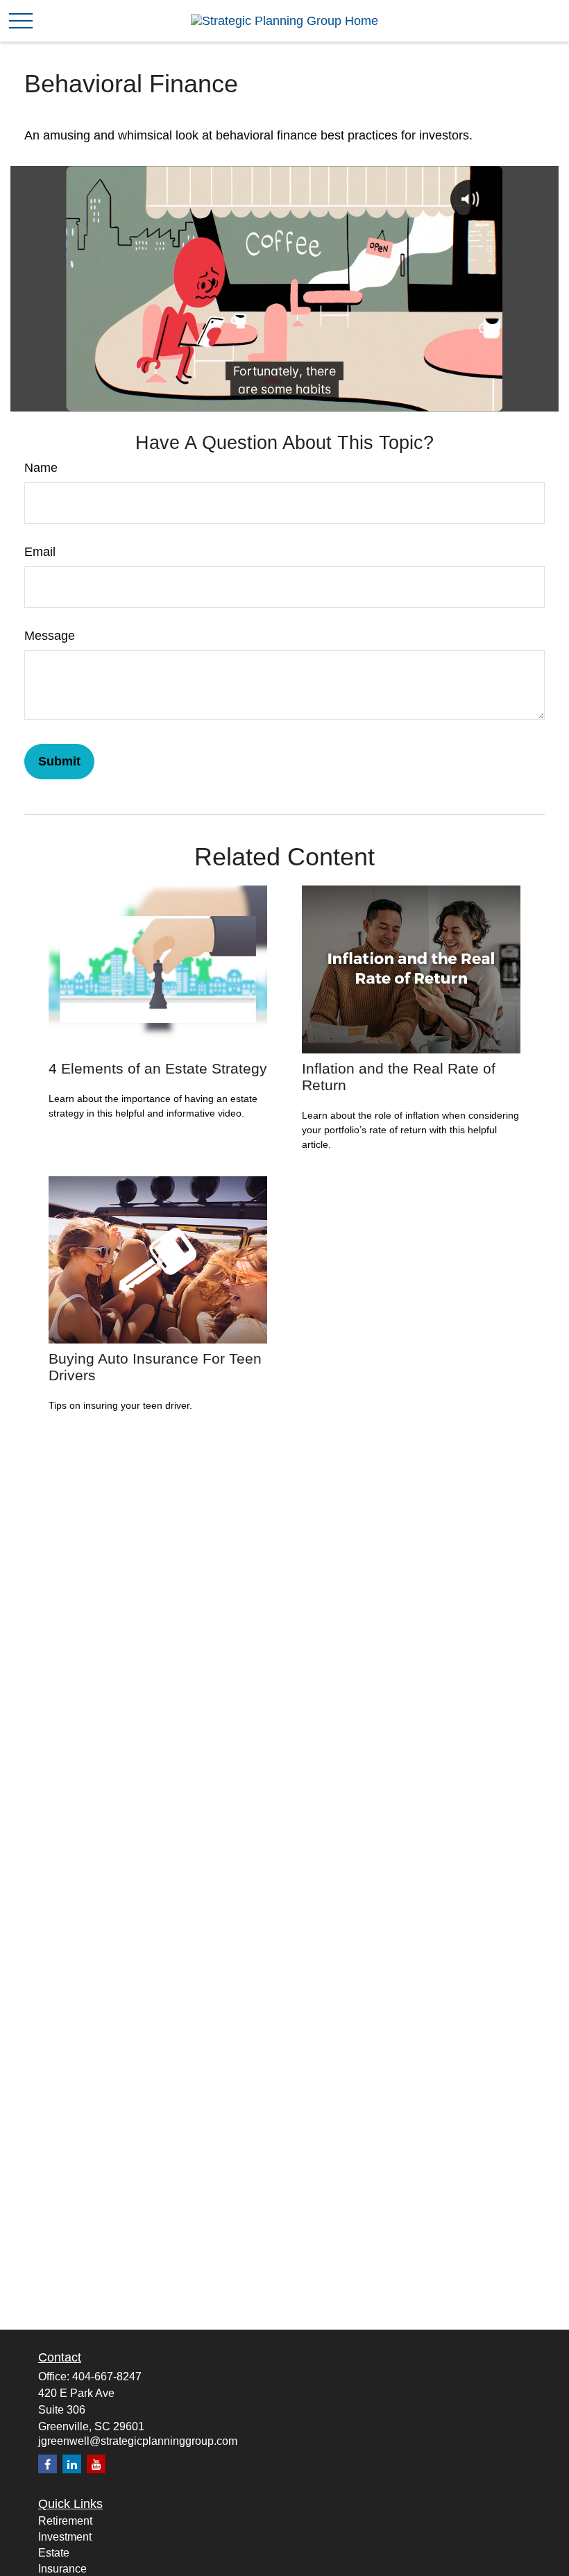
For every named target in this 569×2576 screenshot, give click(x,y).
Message (50, 636)
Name (41, 468)
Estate (54, 2553)
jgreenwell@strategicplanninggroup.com (138, 2441)
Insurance (62, 2569)
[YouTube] (96, 2464)
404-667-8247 (107, 2376)
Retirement (65, 2521)
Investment (65, 2537)
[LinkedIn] (72, 2464)
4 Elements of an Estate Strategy (158, 1068)
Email (40, 552)
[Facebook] (48, 2464)
